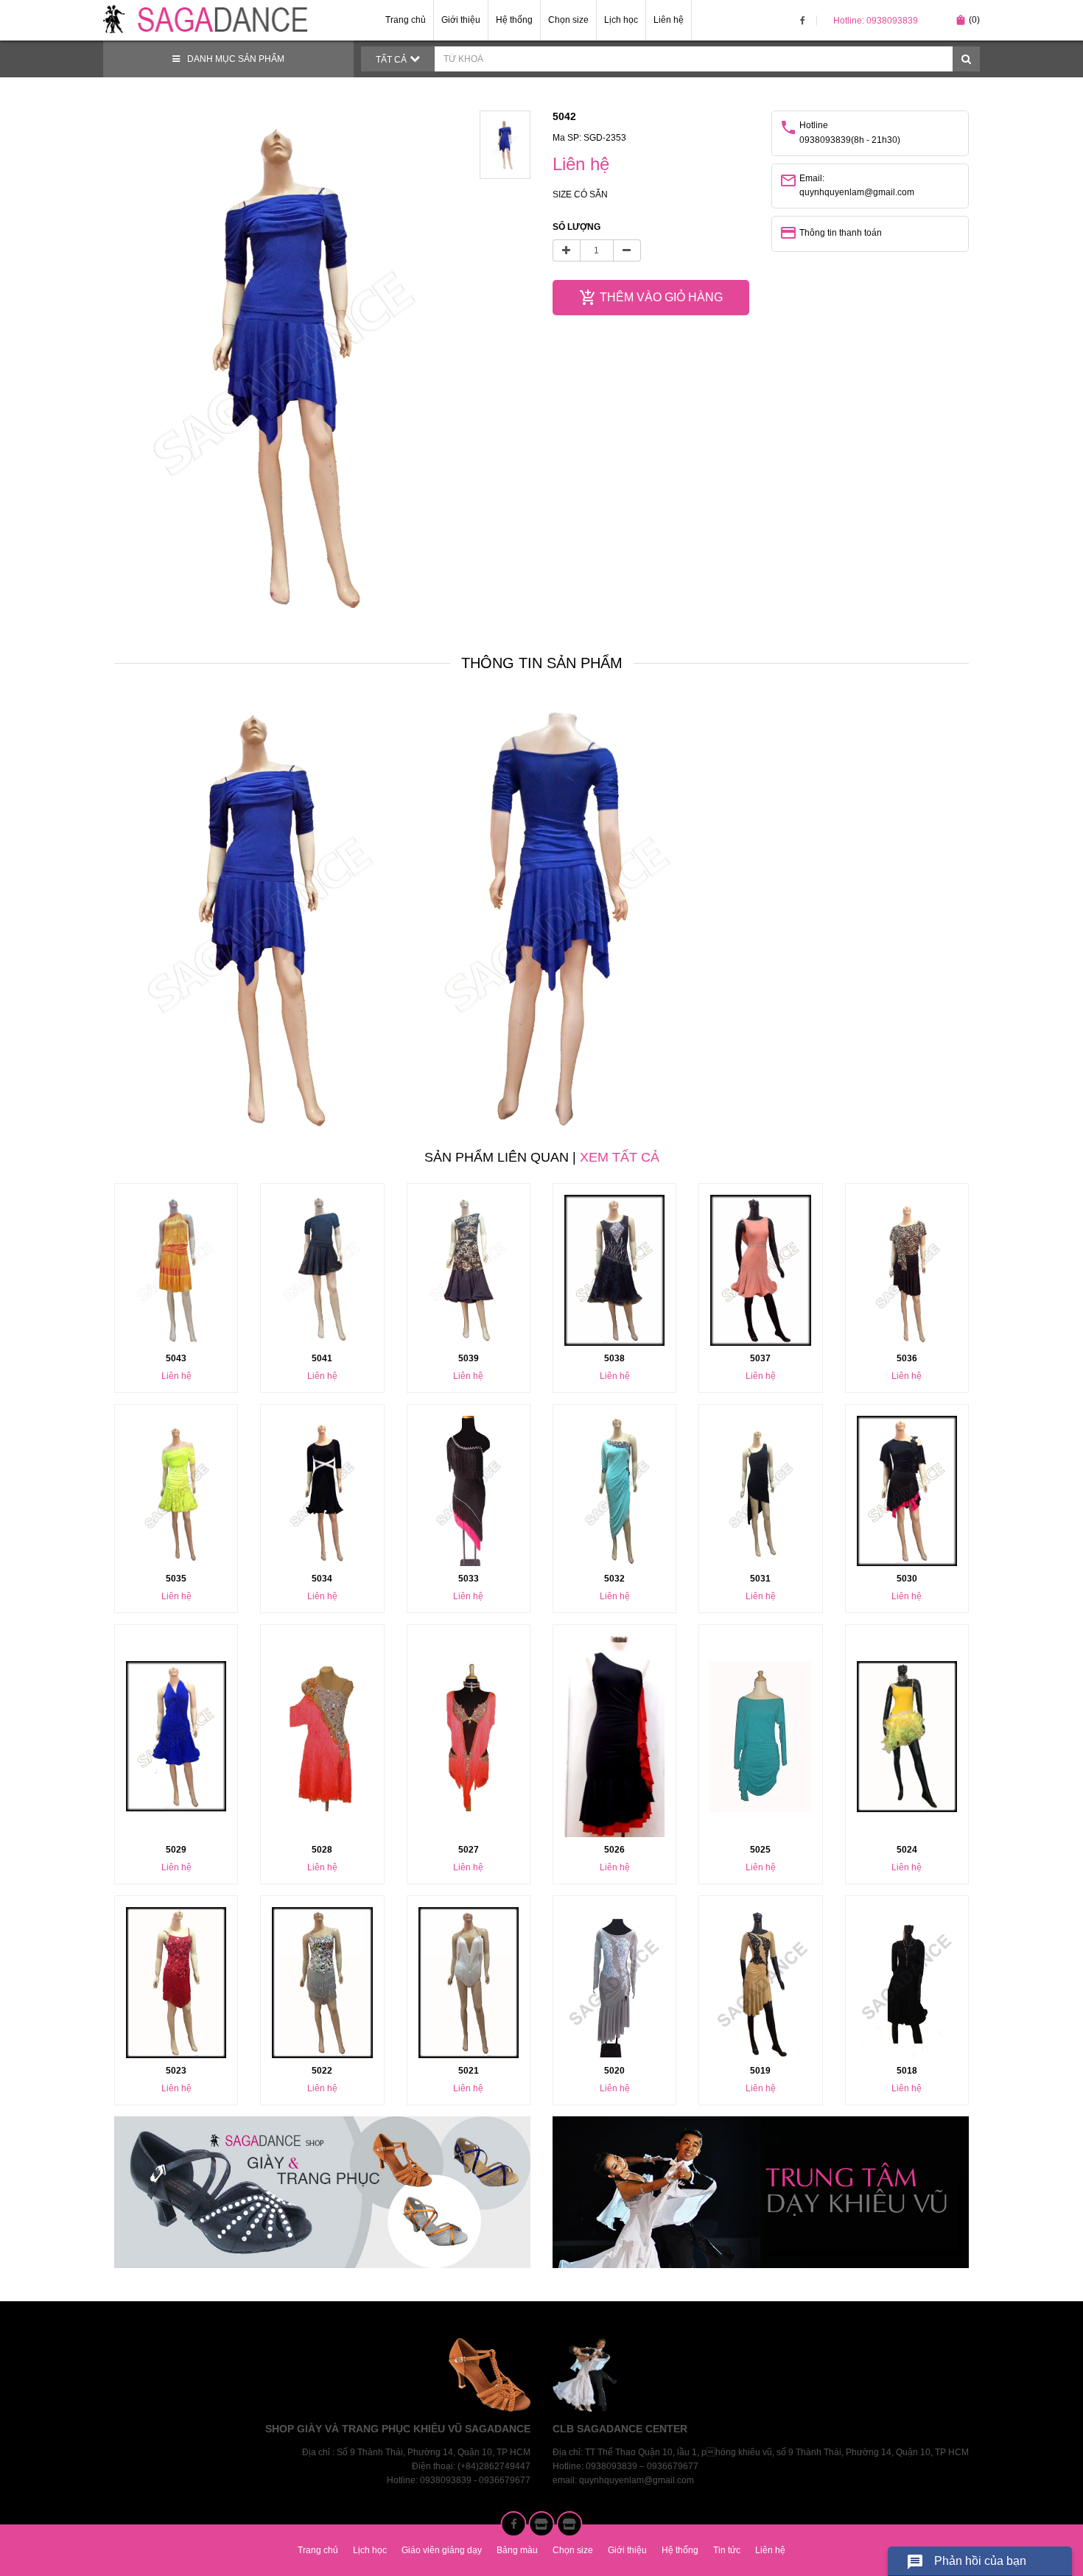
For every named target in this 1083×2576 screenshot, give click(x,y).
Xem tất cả (620, 1157)
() (967, 20)
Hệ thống (514, 20)
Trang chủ (406, 20)
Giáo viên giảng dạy (442, 2550)
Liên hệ (669, 20)
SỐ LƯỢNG (576, 227)
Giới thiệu (461, 20)
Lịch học (621, 20)
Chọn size (568, 20)
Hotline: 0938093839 (876, 21)
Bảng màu (517, 2550)
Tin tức (727, 2550)
